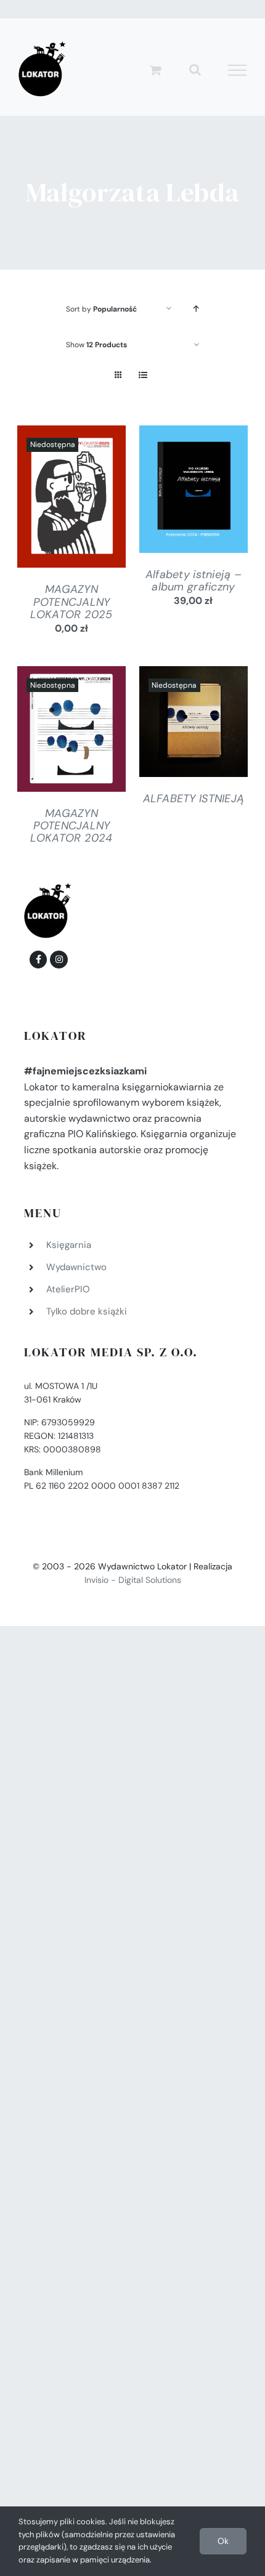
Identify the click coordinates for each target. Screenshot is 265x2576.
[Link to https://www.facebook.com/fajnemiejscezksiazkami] (38, 959)
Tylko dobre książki (87, 1311)
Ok (223, 2541)
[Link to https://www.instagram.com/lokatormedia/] (59, 959)
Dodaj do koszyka (190, 486)
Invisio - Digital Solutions (133, 1580)
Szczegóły (71, 499)
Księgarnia (69, 1245)
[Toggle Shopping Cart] (156, 70)
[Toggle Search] (195, 70)
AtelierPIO (68, 1289)
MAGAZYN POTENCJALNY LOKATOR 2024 (71, 826)
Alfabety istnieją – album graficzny (194, 581)
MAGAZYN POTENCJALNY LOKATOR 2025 (71, 602)
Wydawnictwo (76, 1267)
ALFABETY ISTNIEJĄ (194, 799)
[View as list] (143, 375)
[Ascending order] (196, 309)
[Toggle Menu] (238, 70)
